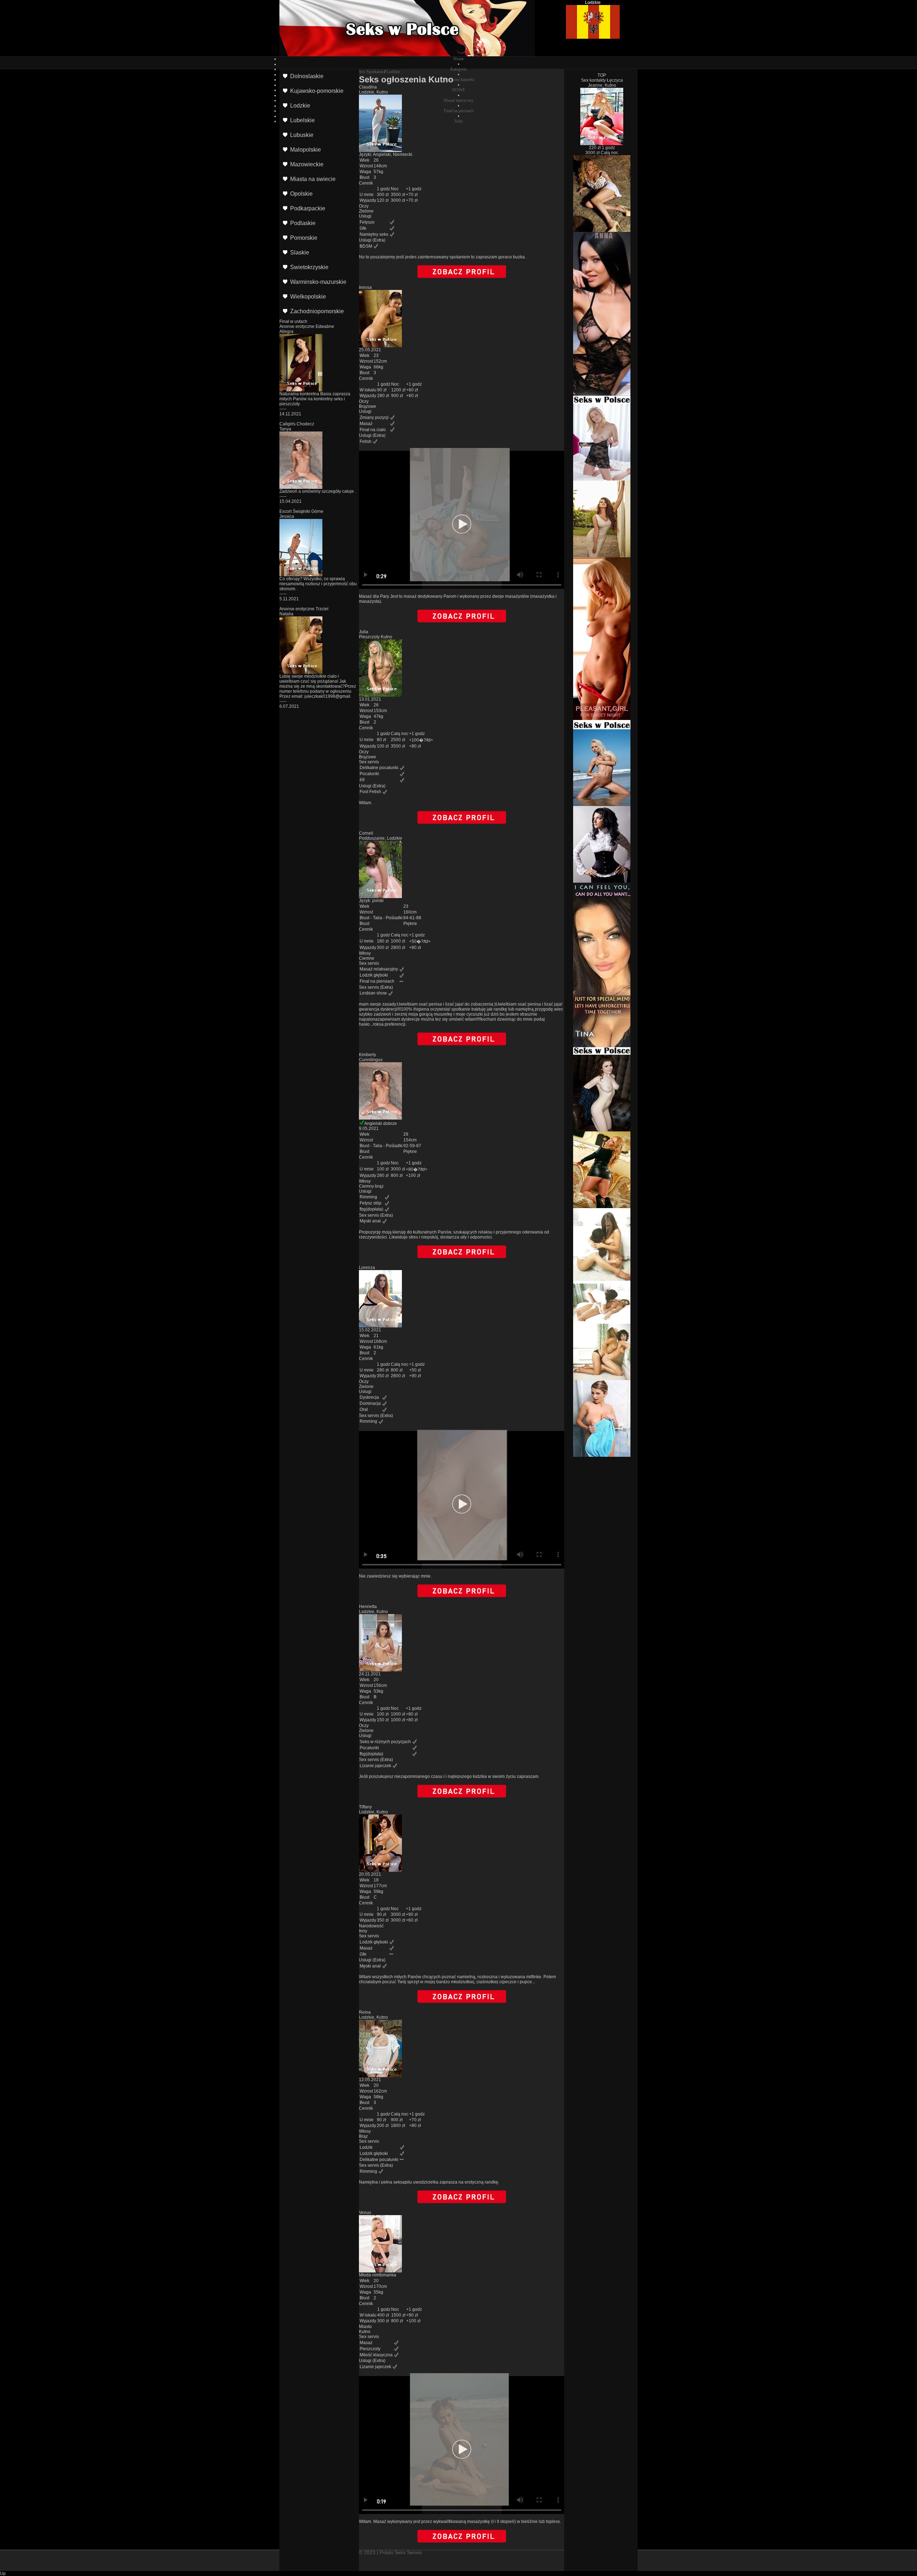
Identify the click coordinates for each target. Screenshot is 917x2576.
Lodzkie (393, 72)
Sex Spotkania (371, 72)
